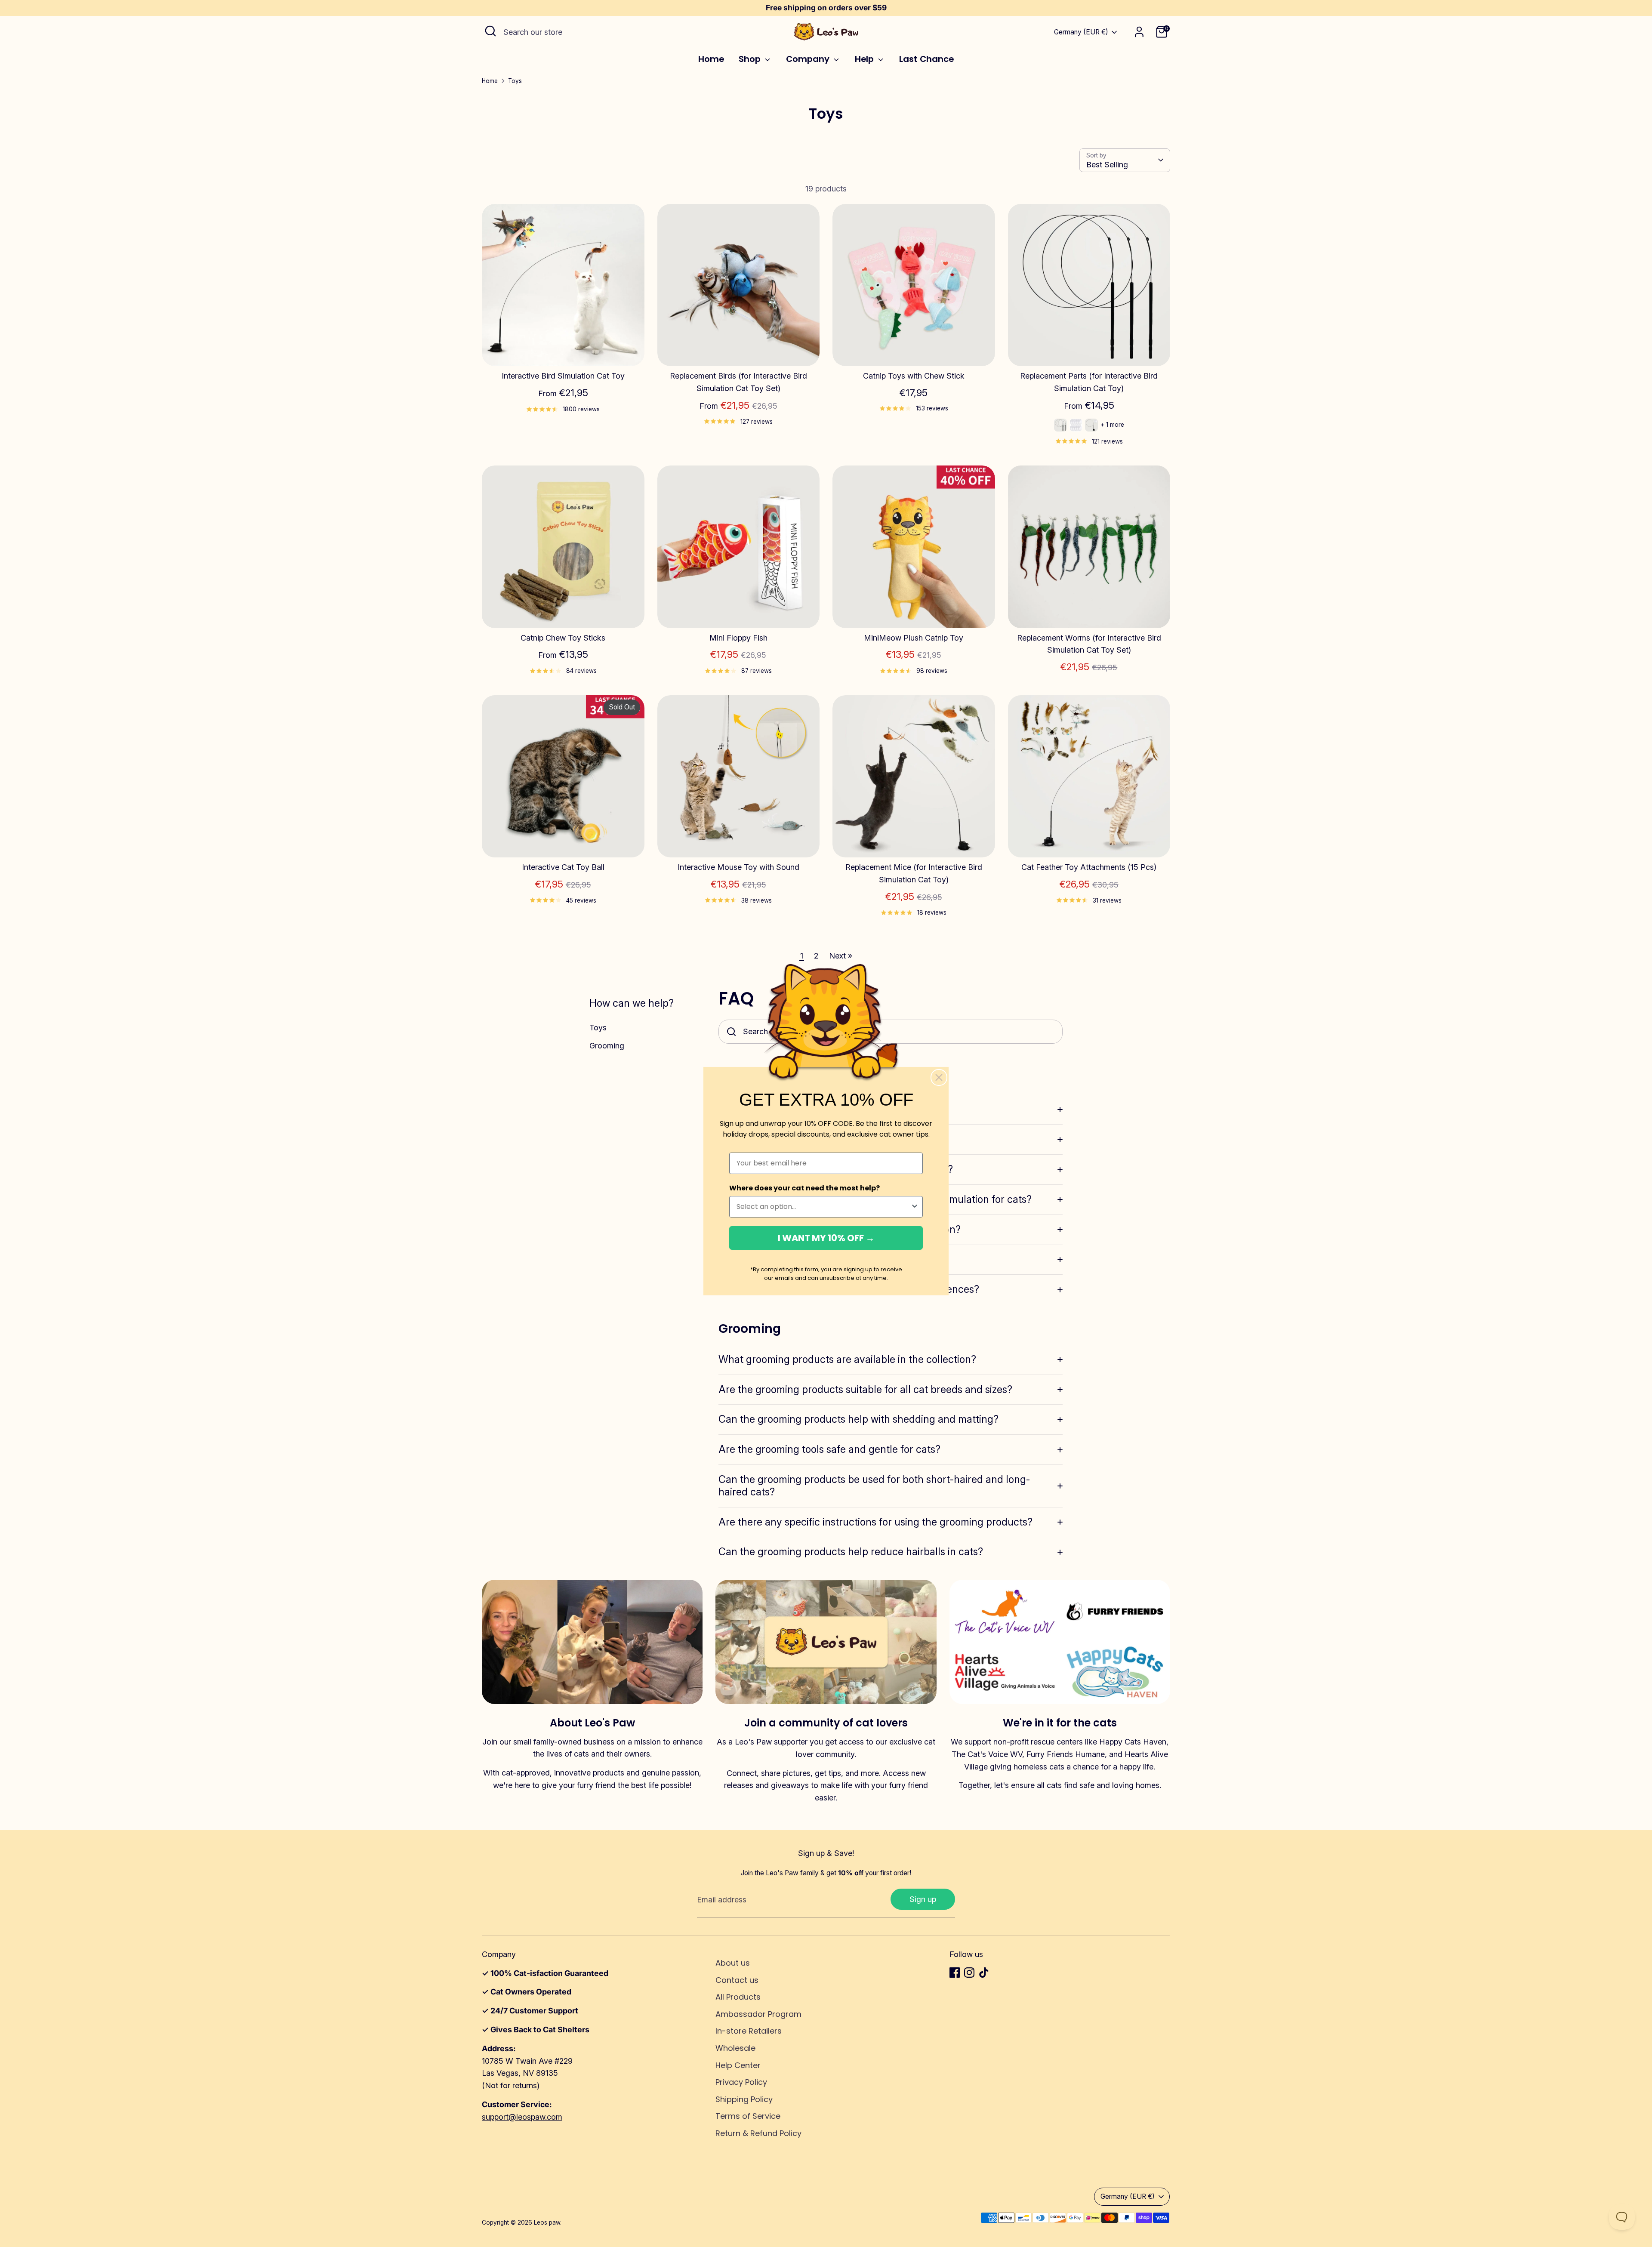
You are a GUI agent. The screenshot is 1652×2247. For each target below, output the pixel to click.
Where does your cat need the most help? (804, 1188)
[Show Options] (915, 1207)
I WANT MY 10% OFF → (826, 1238)
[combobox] (823, 1207)
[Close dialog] (939, 1077)
